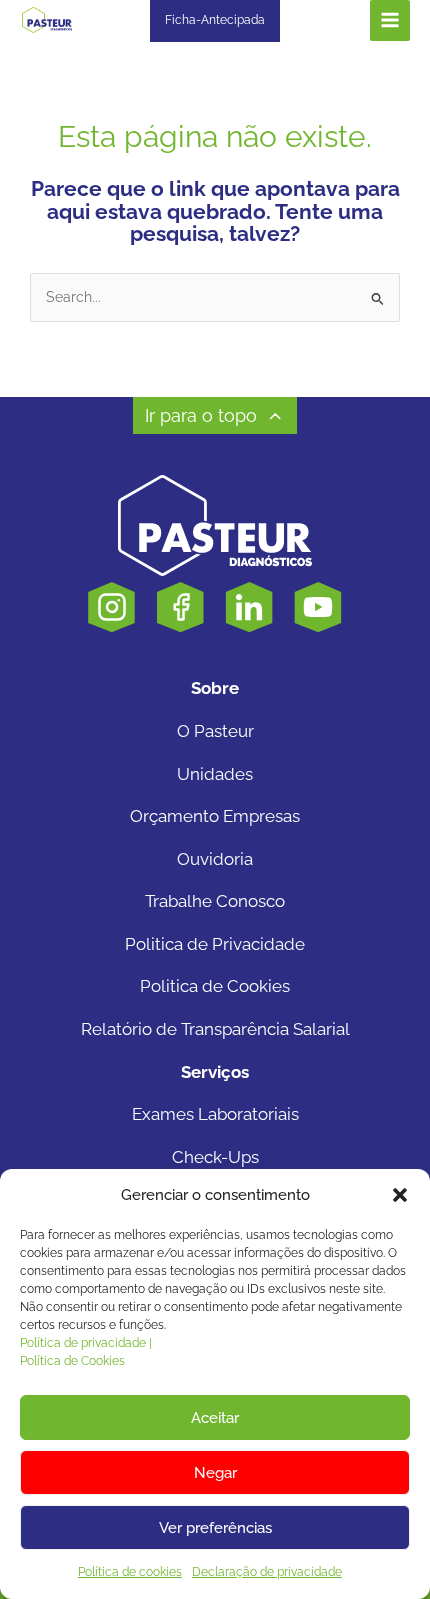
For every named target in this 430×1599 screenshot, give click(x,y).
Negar (215, 1473)
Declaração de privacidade (267, 1572)
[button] (400, 1195)
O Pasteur (215, 731)
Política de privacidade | (86, 1343)
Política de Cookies (72, 1361)
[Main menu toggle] (390, 20)
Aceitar (215, 1418)
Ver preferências (215, 1528)
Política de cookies (130, 1572)
